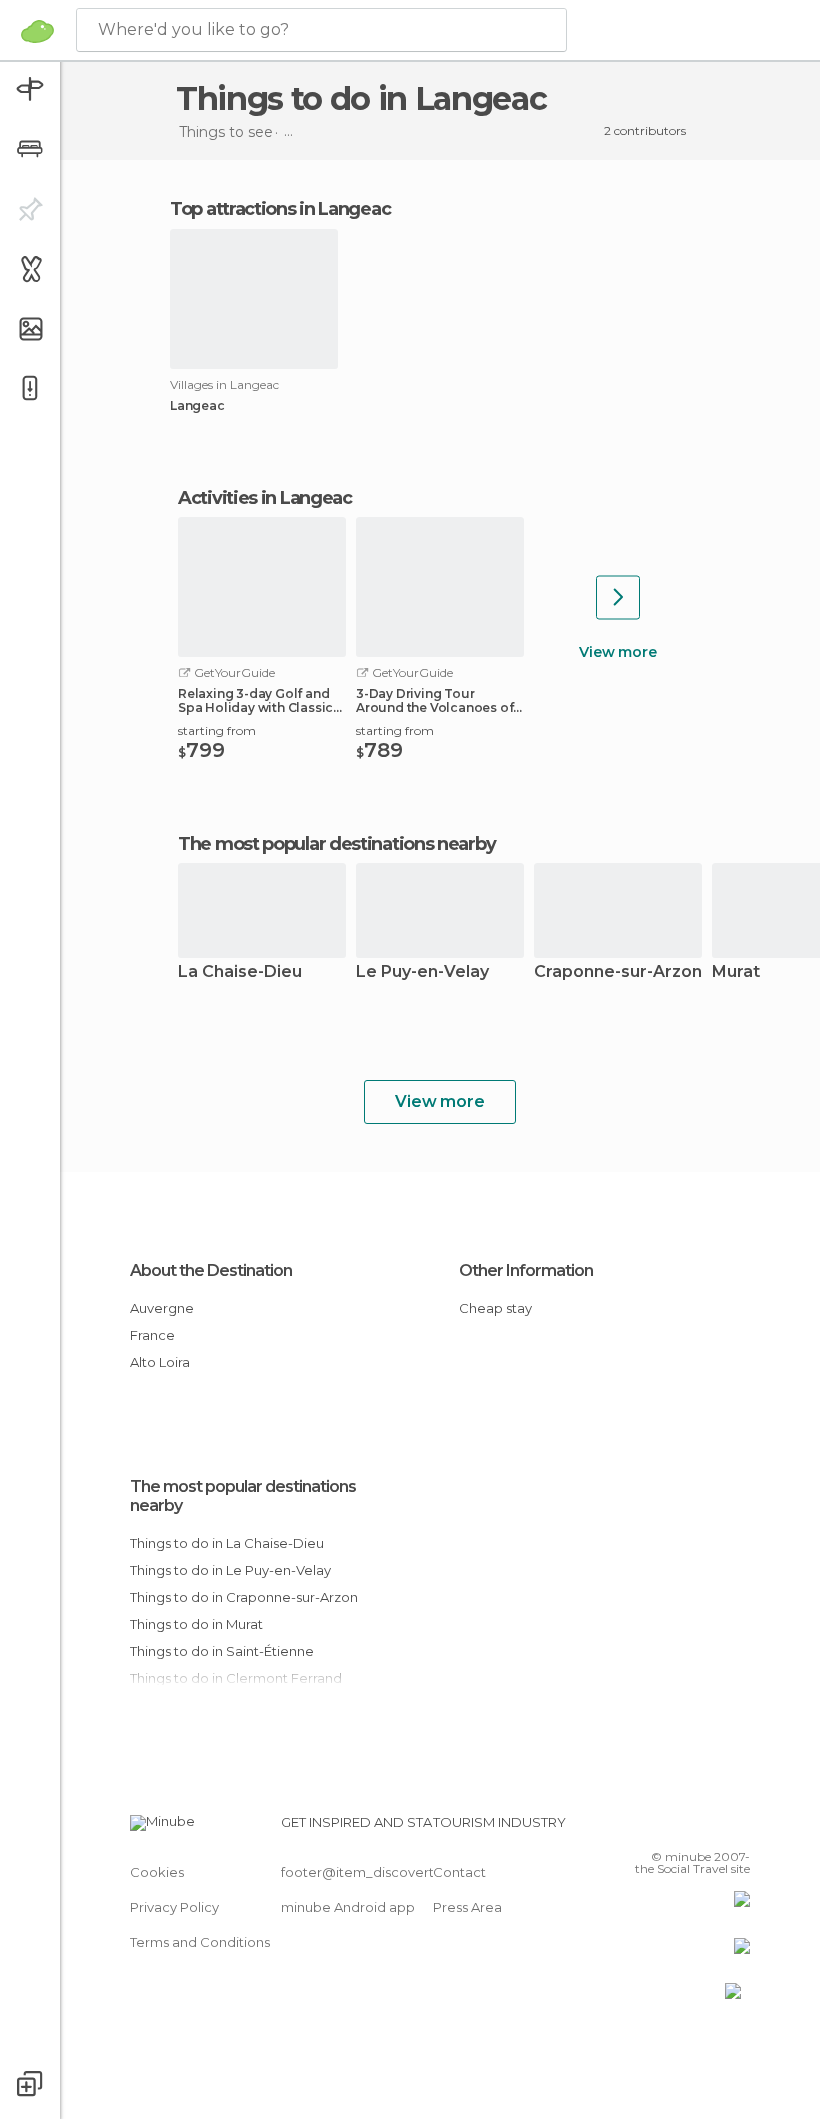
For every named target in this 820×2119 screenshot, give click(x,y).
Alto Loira (160, 1362)
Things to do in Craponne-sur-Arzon (244, 1597)
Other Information (526, 1270)
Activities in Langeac (265, 498)
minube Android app (348, 1907)
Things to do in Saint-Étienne (222, 1651)
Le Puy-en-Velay (422, 972)
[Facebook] (659, 1828)
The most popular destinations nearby (336, 844)
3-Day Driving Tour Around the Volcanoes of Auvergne (434, 701)
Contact (459, 1872)
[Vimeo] (711, 1828)
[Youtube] (737, 1828)
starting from (217, 730)
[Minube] (37, 31)
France (152, 1335)
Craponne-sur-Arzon (618, 972)
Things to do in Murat (196, 1624)
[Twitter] (685, 1828)
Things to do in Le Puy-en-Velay (230, 1570)
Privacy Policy (174, 1907)
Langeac (197, 406)
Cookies (157, 1872)
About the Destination (211, 1270)
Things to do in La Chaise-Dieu (227, 1543)
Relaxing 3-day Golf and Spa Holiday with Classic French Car (255, 701)
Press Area (467, 1907)
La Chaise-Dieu (240, 972)
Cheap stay (495, 1308)
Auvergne (162, 1308)
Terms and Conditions (200, 1942)
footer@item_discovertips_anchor (393, 1872)
